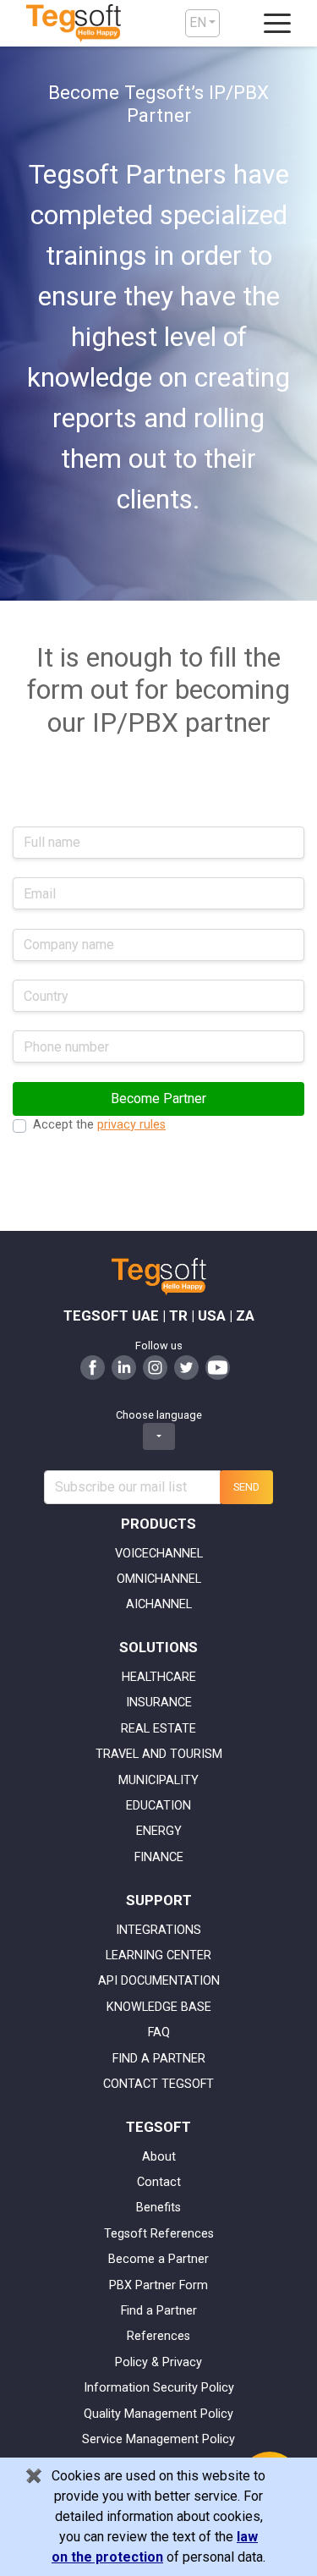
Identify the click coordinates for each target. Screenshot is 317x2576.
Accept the (99, 1125)
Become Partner (158, 1099)
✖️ (34, 2476)
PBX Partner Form (158, 2285)
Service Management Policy (158, 2439)
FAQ (159, 2032)
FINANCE (159, 1857)
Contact (159, 2182)
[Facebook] (93, 1366)
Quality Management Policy (158, 2414)
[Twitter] (186, 1366)
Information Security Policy (159, 2388)
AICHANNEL (159, 1604)
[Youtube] (218, 1366)
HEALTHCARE (159, 1677)
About (159, 2157)
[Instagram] (155, 1366)
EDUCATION (158, 1806)
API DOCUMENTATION (159, 1981)
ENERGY (159, 1831)
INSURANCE (159, 1703)
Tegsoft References (159, 2234)
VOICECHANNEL (159, 1554)
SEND (246, 1487)
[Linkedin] (124, 1366)
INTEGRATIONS (158, 1930)
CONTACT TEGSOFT (158, 2084)
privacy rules (131, 1125)
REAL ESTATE (158, 1729)
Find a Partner (159, 2311)
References (158, 2336)
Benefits (158, 2208)
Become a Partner (158, 2259)
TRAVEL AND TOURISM (159, 1754)
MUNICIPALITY (158, 1780)
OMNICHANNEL (159, 1579)
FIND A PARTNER (159, 2059)
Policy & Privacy (158, 2362)
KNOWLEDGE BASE (159, 2007)
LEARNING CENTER (158, 1955)
